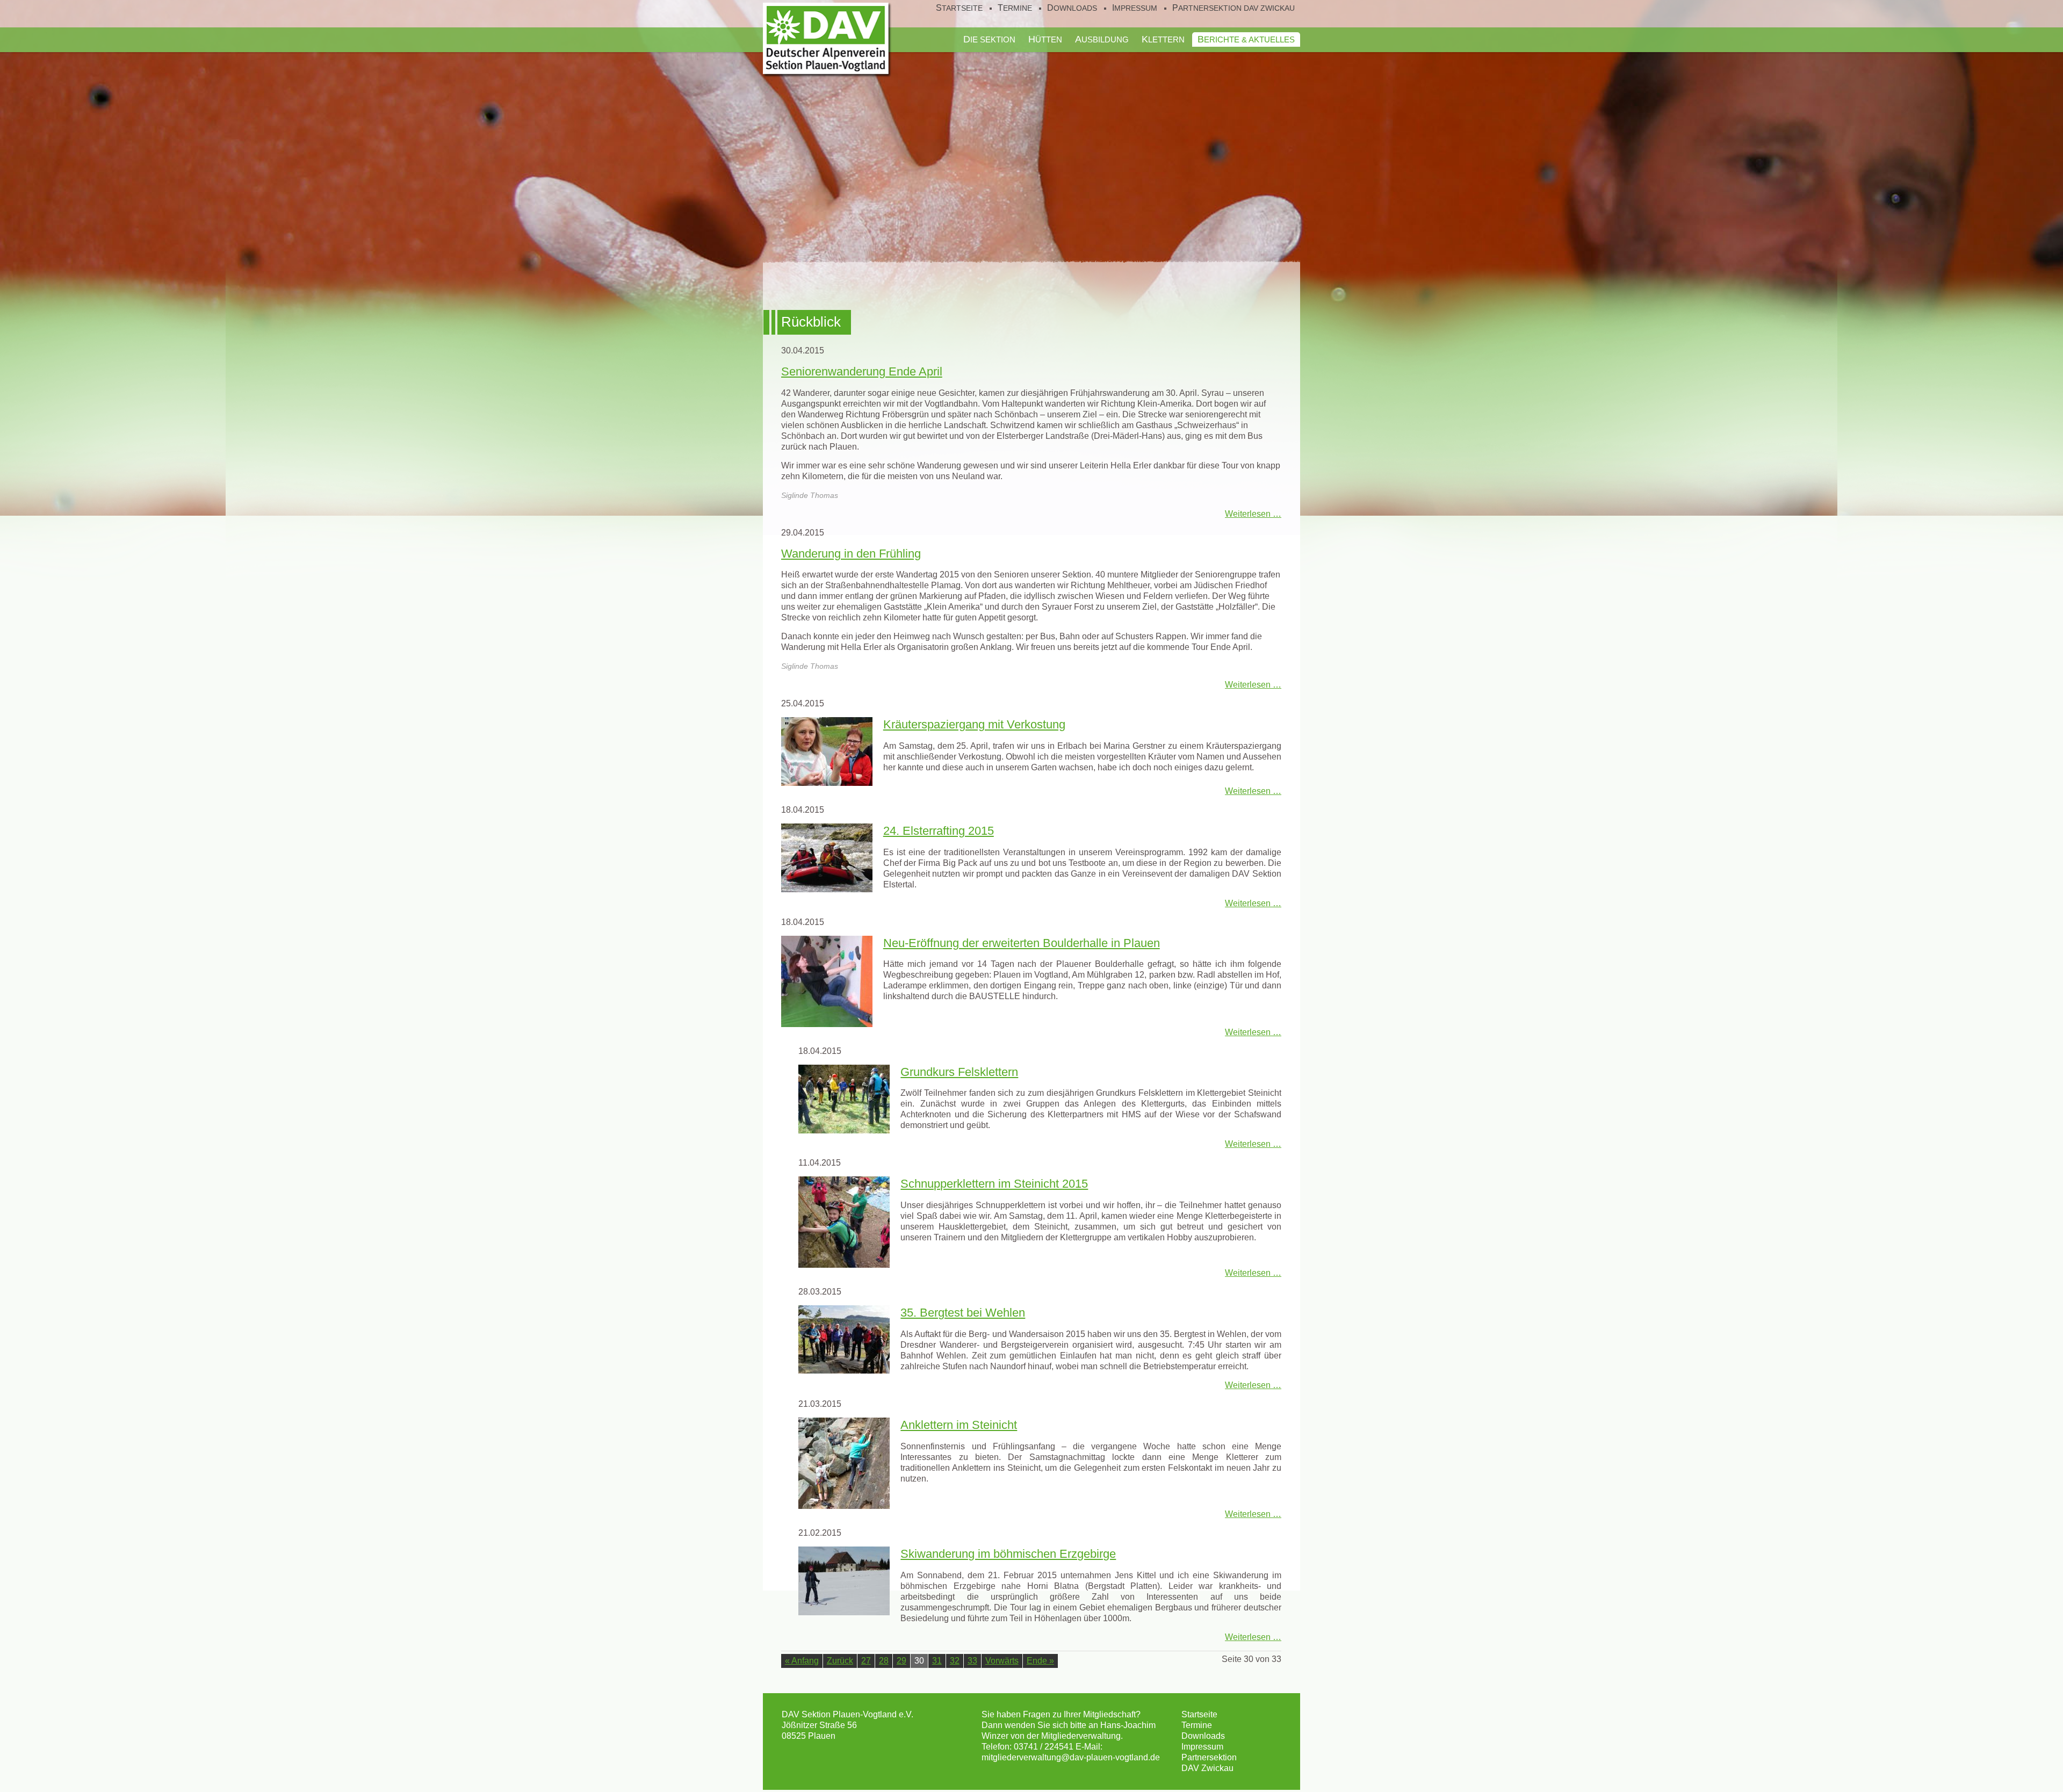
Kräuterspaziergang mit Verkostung (974, 724)
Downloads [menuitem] (1072, 8)
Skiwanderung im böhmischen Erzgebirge (1008, 1554)
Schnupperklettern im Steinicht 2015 (994, 1184)
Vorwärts (1002, 1661)
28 (884, 1661)
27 (866, 1661)
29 (901, 1661)
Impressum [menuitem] (1135, 8)
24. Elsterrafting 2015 (939, 831)
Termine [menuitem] (1015, 8)
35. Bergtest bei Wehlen (963, 1313)
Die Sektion (989, 39)
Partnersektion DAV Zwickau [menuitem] (1234, 8)
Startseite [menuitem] (959, 8)
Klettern (1163, 39)
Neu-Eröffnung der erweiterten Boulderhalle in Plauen (1022, 943)
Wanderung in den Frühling (851, 554)
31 (937, 1661)
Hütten (1045, 39)
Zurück (840, 1661)
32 (955, 1661)
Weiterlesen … (1253, 514)
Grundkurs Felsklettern (959, 1072)
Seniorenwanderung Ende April (862, 371)
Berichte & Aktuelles (1246, 39)
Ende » (1040, 1661)
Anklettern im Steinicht (959, 1425)
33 (972, 1661)
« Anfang (802, 1661)
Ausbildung (1102, 39)
